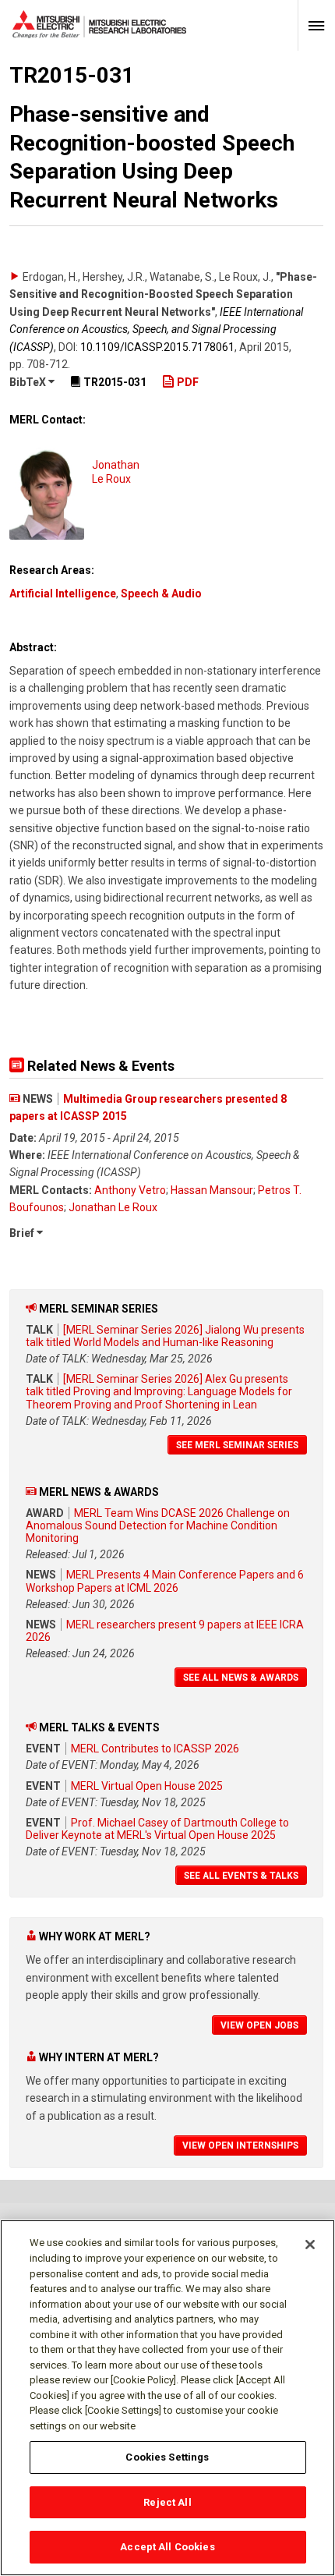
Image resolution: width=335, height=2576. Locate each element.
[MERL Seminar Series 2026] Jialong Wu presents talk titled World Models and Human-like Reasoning (165, 1336)
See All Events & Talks (241, 1876)
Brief (23, 1233)
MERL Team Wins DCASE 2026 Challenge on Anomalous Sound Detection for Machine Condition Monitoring (158, 1525)
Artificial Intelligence (63, 594)
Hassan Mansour (212, 1190)
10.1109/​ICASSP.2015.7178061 (157, 347)
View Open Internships (240, 2145)
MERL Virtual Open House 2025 (147, 1786)
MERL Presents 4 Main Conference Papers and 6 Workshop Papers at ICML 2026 (165, 1581)
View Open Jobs (259, 2025)
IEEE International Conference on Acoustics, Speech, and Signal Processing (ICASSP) (156, 330)
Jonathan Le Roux (113, 1207)
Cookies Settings (167, 2457)
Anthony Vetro (130, 1190)
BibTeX (29, 382)
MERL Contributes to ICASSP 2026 (155, 1749)
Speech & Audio (161, 594)
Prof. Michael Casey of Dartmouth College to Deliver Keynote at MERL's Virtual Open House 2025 (157, 1829)
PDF (187, 382)
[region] (167, 2398)
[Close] (310, 2245)
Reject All (167, 2502)
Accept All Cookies (167, 2547)
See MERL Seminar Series (237, 1445)
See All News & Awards (241, 1678)
